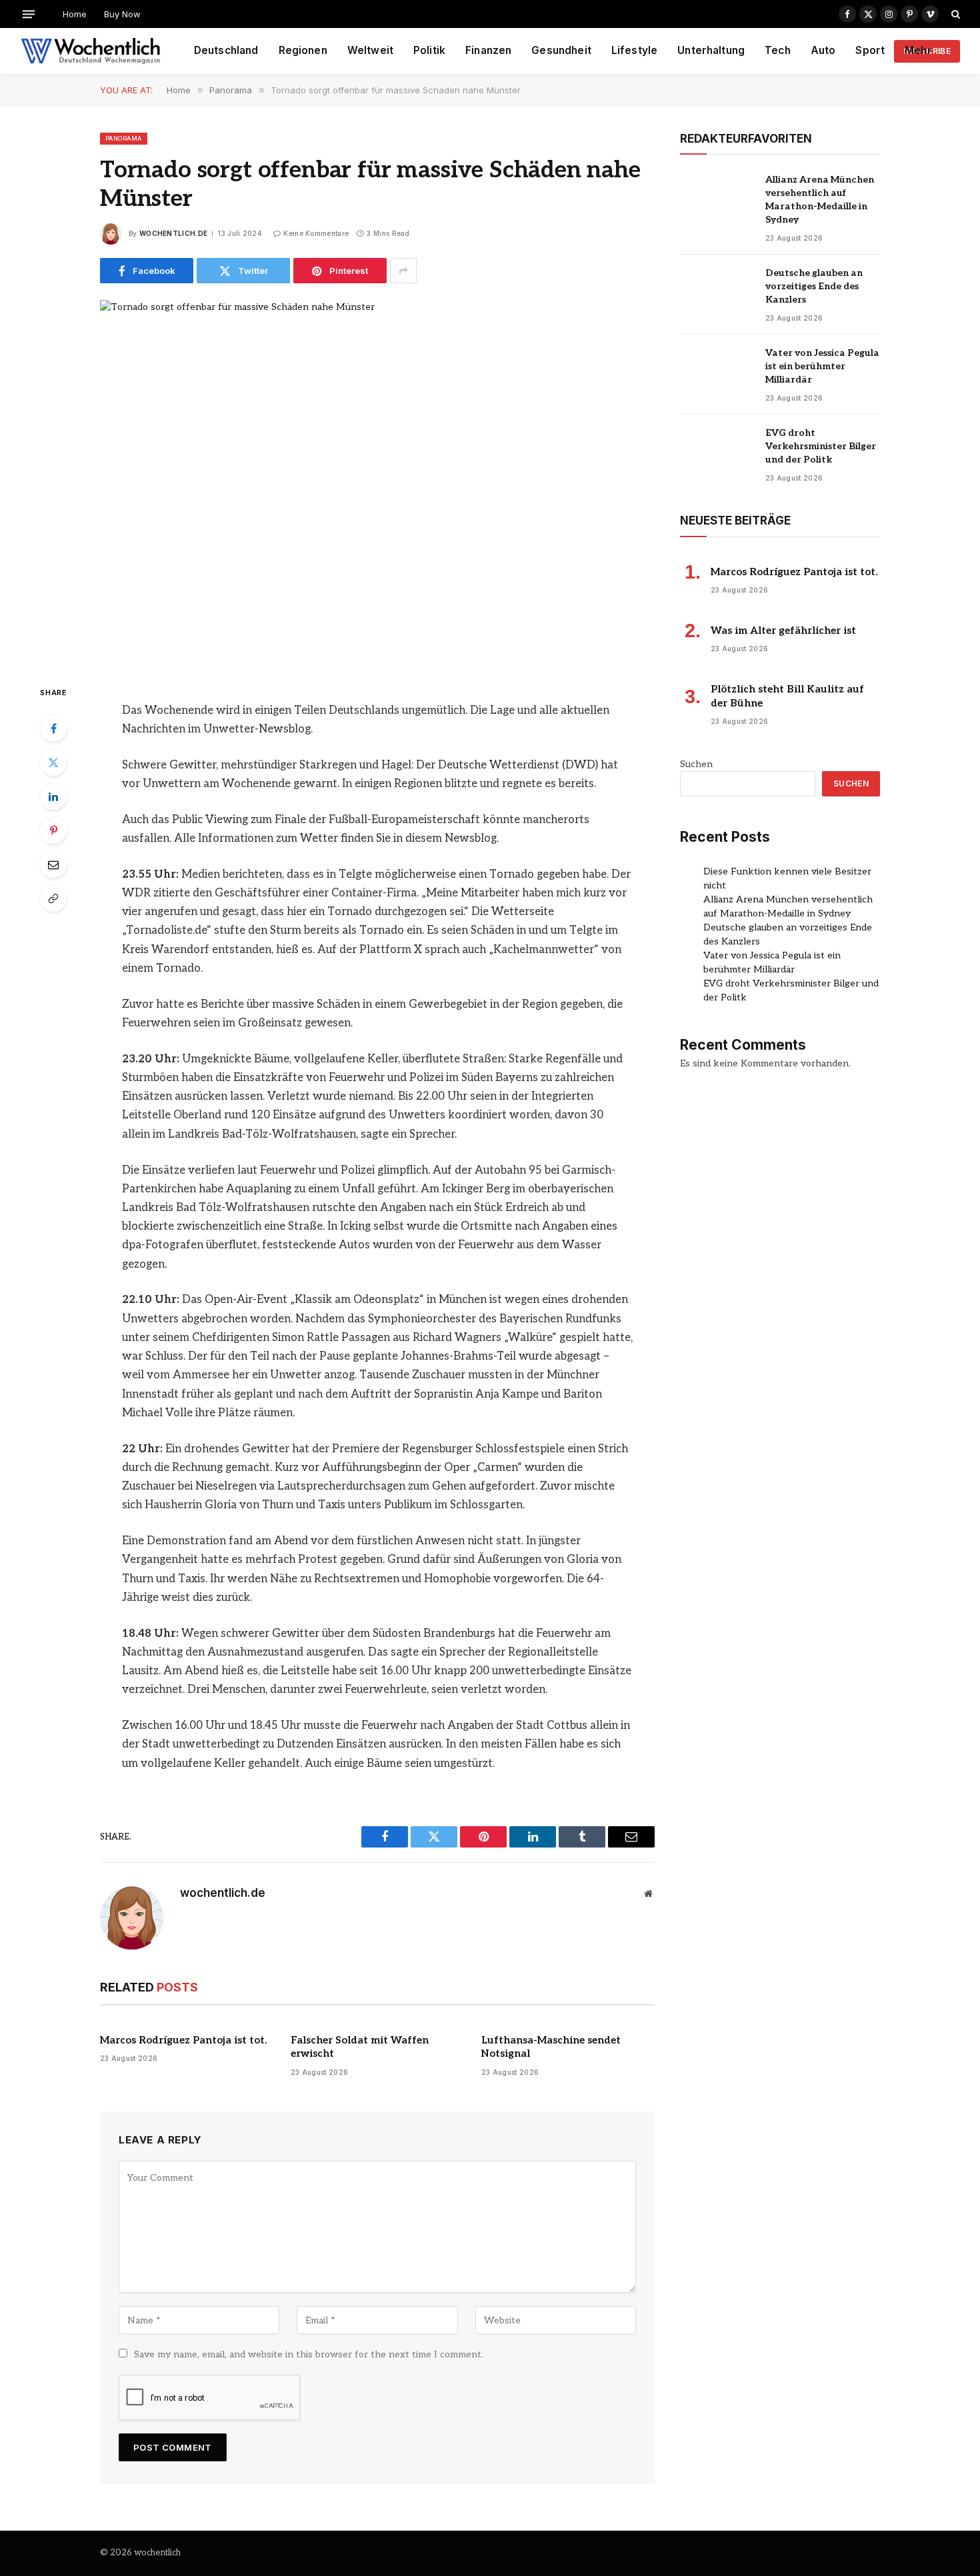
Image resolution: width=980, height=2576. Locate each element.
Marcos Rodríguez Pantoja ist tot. (183, 2040)
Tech (778, 50)
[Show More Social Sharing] (403, 271)
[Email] (53, 864)
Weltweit (370, 50)
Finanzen (488, 50)
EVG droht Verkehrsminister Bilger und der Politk (821, 446)
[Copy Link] (53, 898)
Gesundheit (561, 50)
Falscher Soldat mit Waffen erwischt (360, 2047)
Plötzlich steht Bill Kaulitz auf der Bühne (787, 696)
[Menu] (29, 14)
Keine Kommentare (316, 233)
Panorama (124, 138)
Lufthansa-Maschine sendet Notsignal (551, 2047)
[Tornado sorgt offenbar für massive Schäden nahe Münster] (377, 481)
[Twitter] (53, 762)
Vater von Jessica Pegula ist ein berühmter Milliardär (822, 366)
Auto (823, 50)
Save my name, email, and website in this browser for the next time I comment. (309, 2354)
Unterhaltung (711, 50)
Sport (870, 50)
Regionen (303, 50)
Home (75, 14)
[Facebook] (53, 728)
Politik (429, 50)
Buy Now (122, 14)
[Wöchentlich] (90, 51)
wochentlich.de (173, 233)
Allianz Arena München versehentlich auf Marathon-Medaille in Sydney (820, 200)
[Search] (954, 14)
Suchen (696, 764)
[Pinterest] (53, 830)
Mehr (918, 50)
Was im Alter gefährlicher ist (783, 631)
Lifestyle (634, 50)
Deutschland (226, 50)
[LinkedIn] (53, 796)
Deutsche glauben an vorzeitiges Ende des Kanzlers (814, 286)
